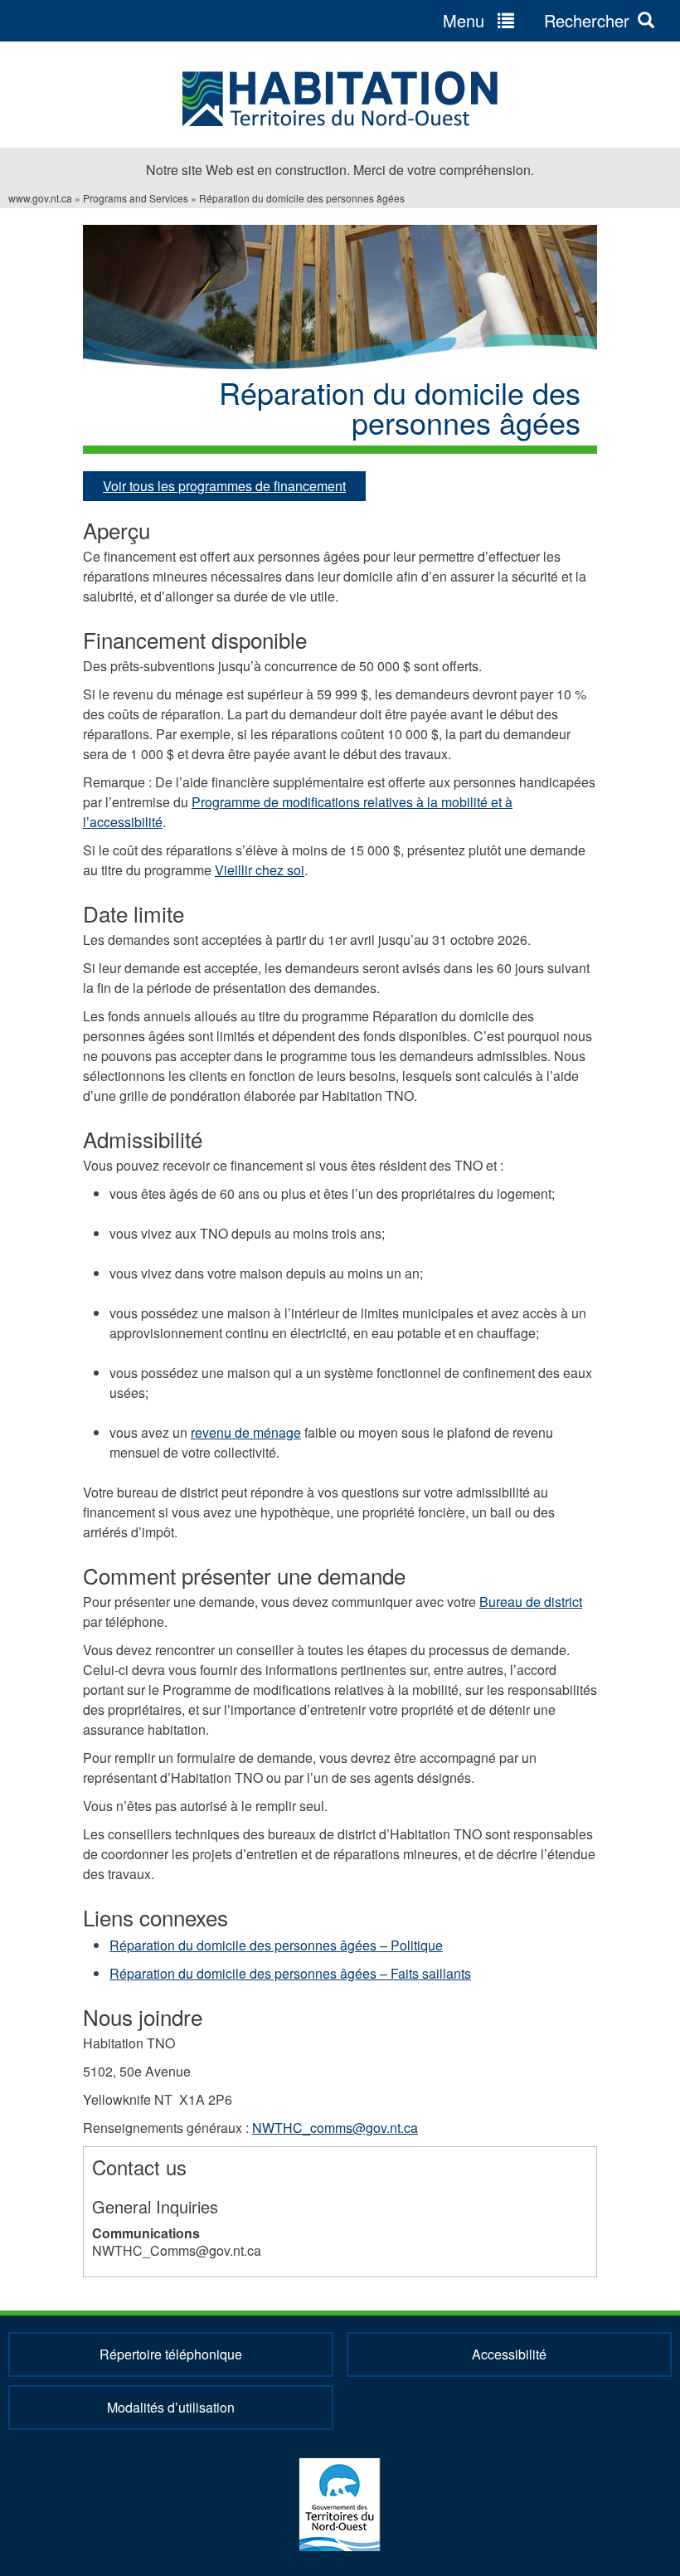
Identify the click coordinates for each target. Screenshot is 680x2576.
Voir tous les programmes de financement (224, 486)
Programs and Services (136, 198)
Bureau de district (531, 1602)
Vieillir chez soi (260, 870)
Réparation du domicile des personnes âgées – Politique (276, 1945)
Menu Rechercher (536, 20)
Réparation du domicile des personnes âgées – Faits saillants (290, 1973)
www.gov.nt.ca (40, 198)
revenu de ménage (246, 1432)
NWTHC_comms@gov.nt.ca (335, 2128)
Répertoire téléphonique (171, 2354)
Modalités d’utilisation (171, 2407)
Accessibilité (509, 2354)
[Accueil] (340, 99)
